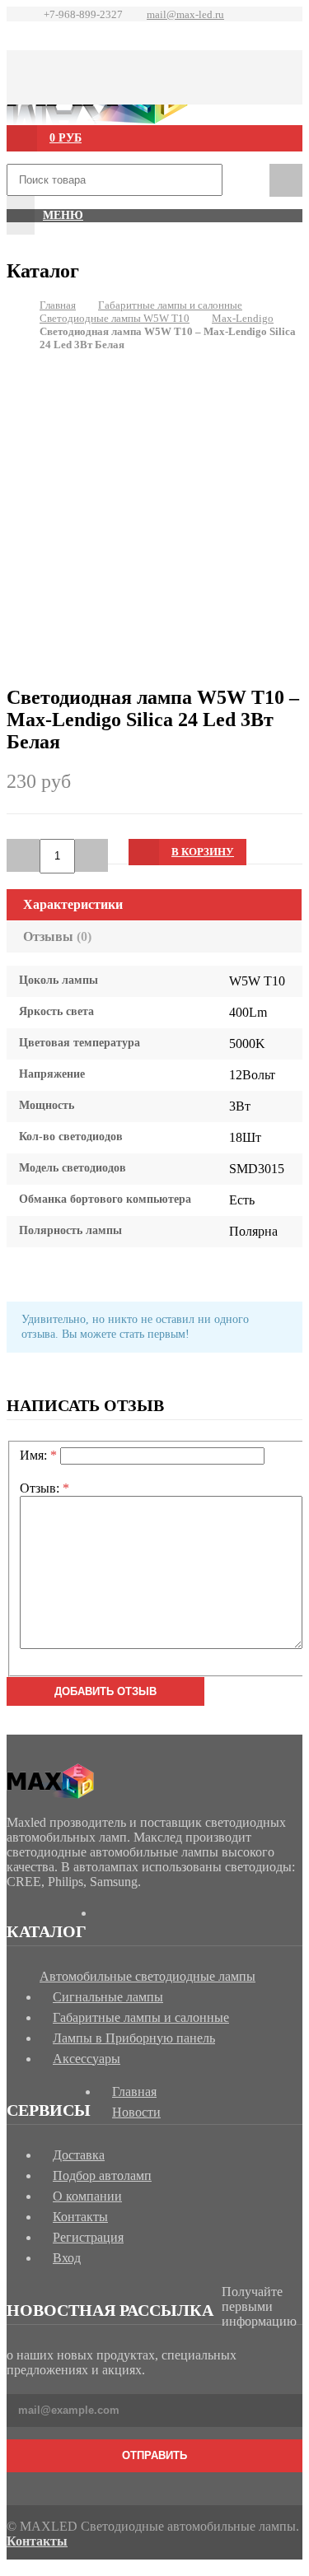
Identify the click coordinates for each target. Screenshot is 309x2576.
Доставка (79, 2155)
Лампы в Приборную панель (134, 2038)
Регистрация (88, 2237)
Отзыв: (44, 1488)
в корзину (203, 852)
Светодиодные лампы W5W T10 (115, 318)
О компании (87, 2196)
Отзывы (57, 936)
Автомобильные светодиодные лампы (147, 1976)
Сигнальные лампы (108, 1997)
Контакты (80, 2217)
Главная (58, 305)
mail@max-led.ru (185, 14)
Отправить (154, 2455)
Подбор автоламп (102, 2175)
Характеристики (73, 904)
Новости (136, 2112)
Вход (67, 2258)
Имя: (38, 1455)
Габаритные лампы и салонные (170, 305)
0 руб (66, 138)
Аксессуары (87, 2059)
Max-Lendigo (243, 318)
